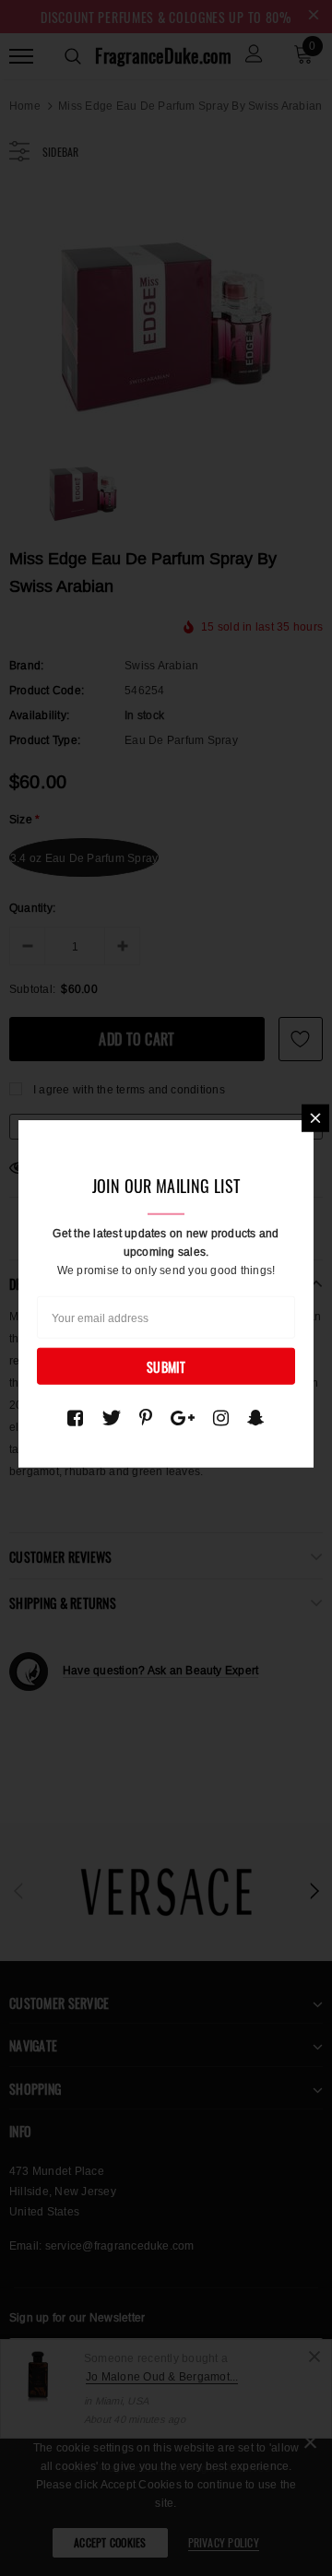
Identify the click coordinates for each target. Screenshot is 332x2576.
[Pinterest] (146, 1417)
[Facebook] (75, 1417)
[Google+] (183, 1417)
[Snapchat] (256, 1417)
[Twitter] (111, 1417)
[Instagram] (221, 1417)
